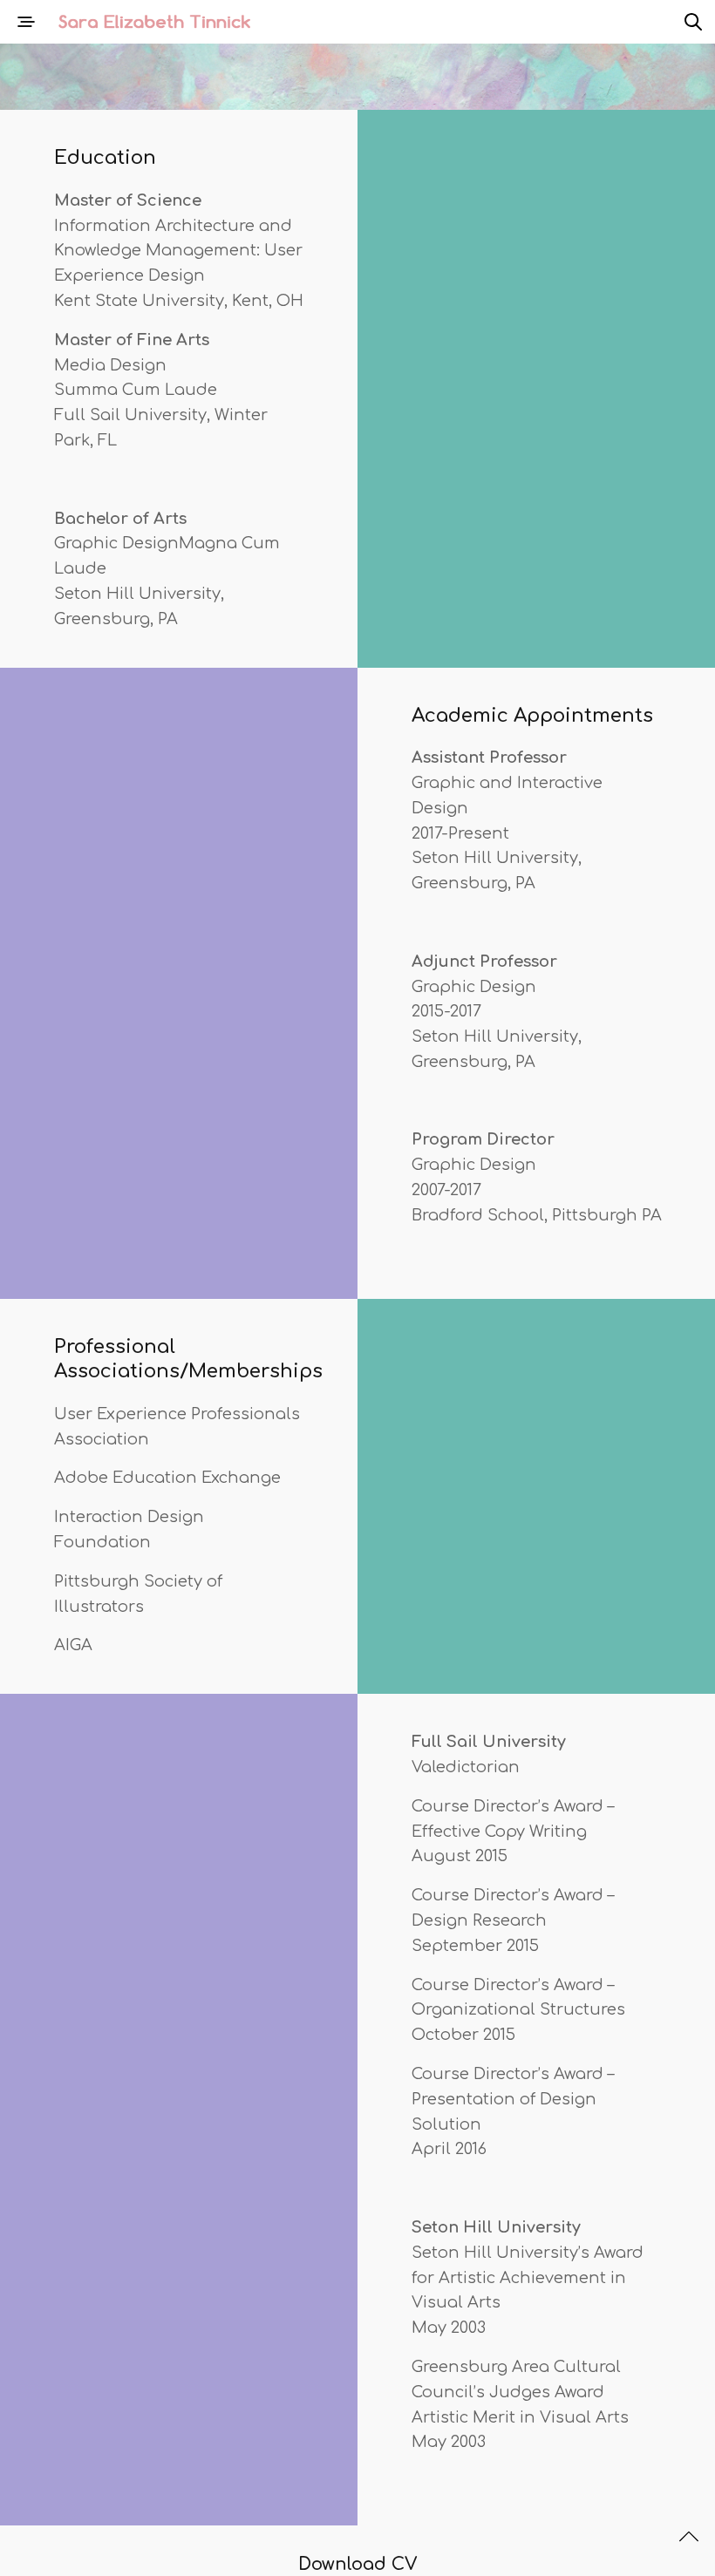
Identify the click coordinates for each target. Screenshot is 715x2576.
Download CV (358, 2564)
